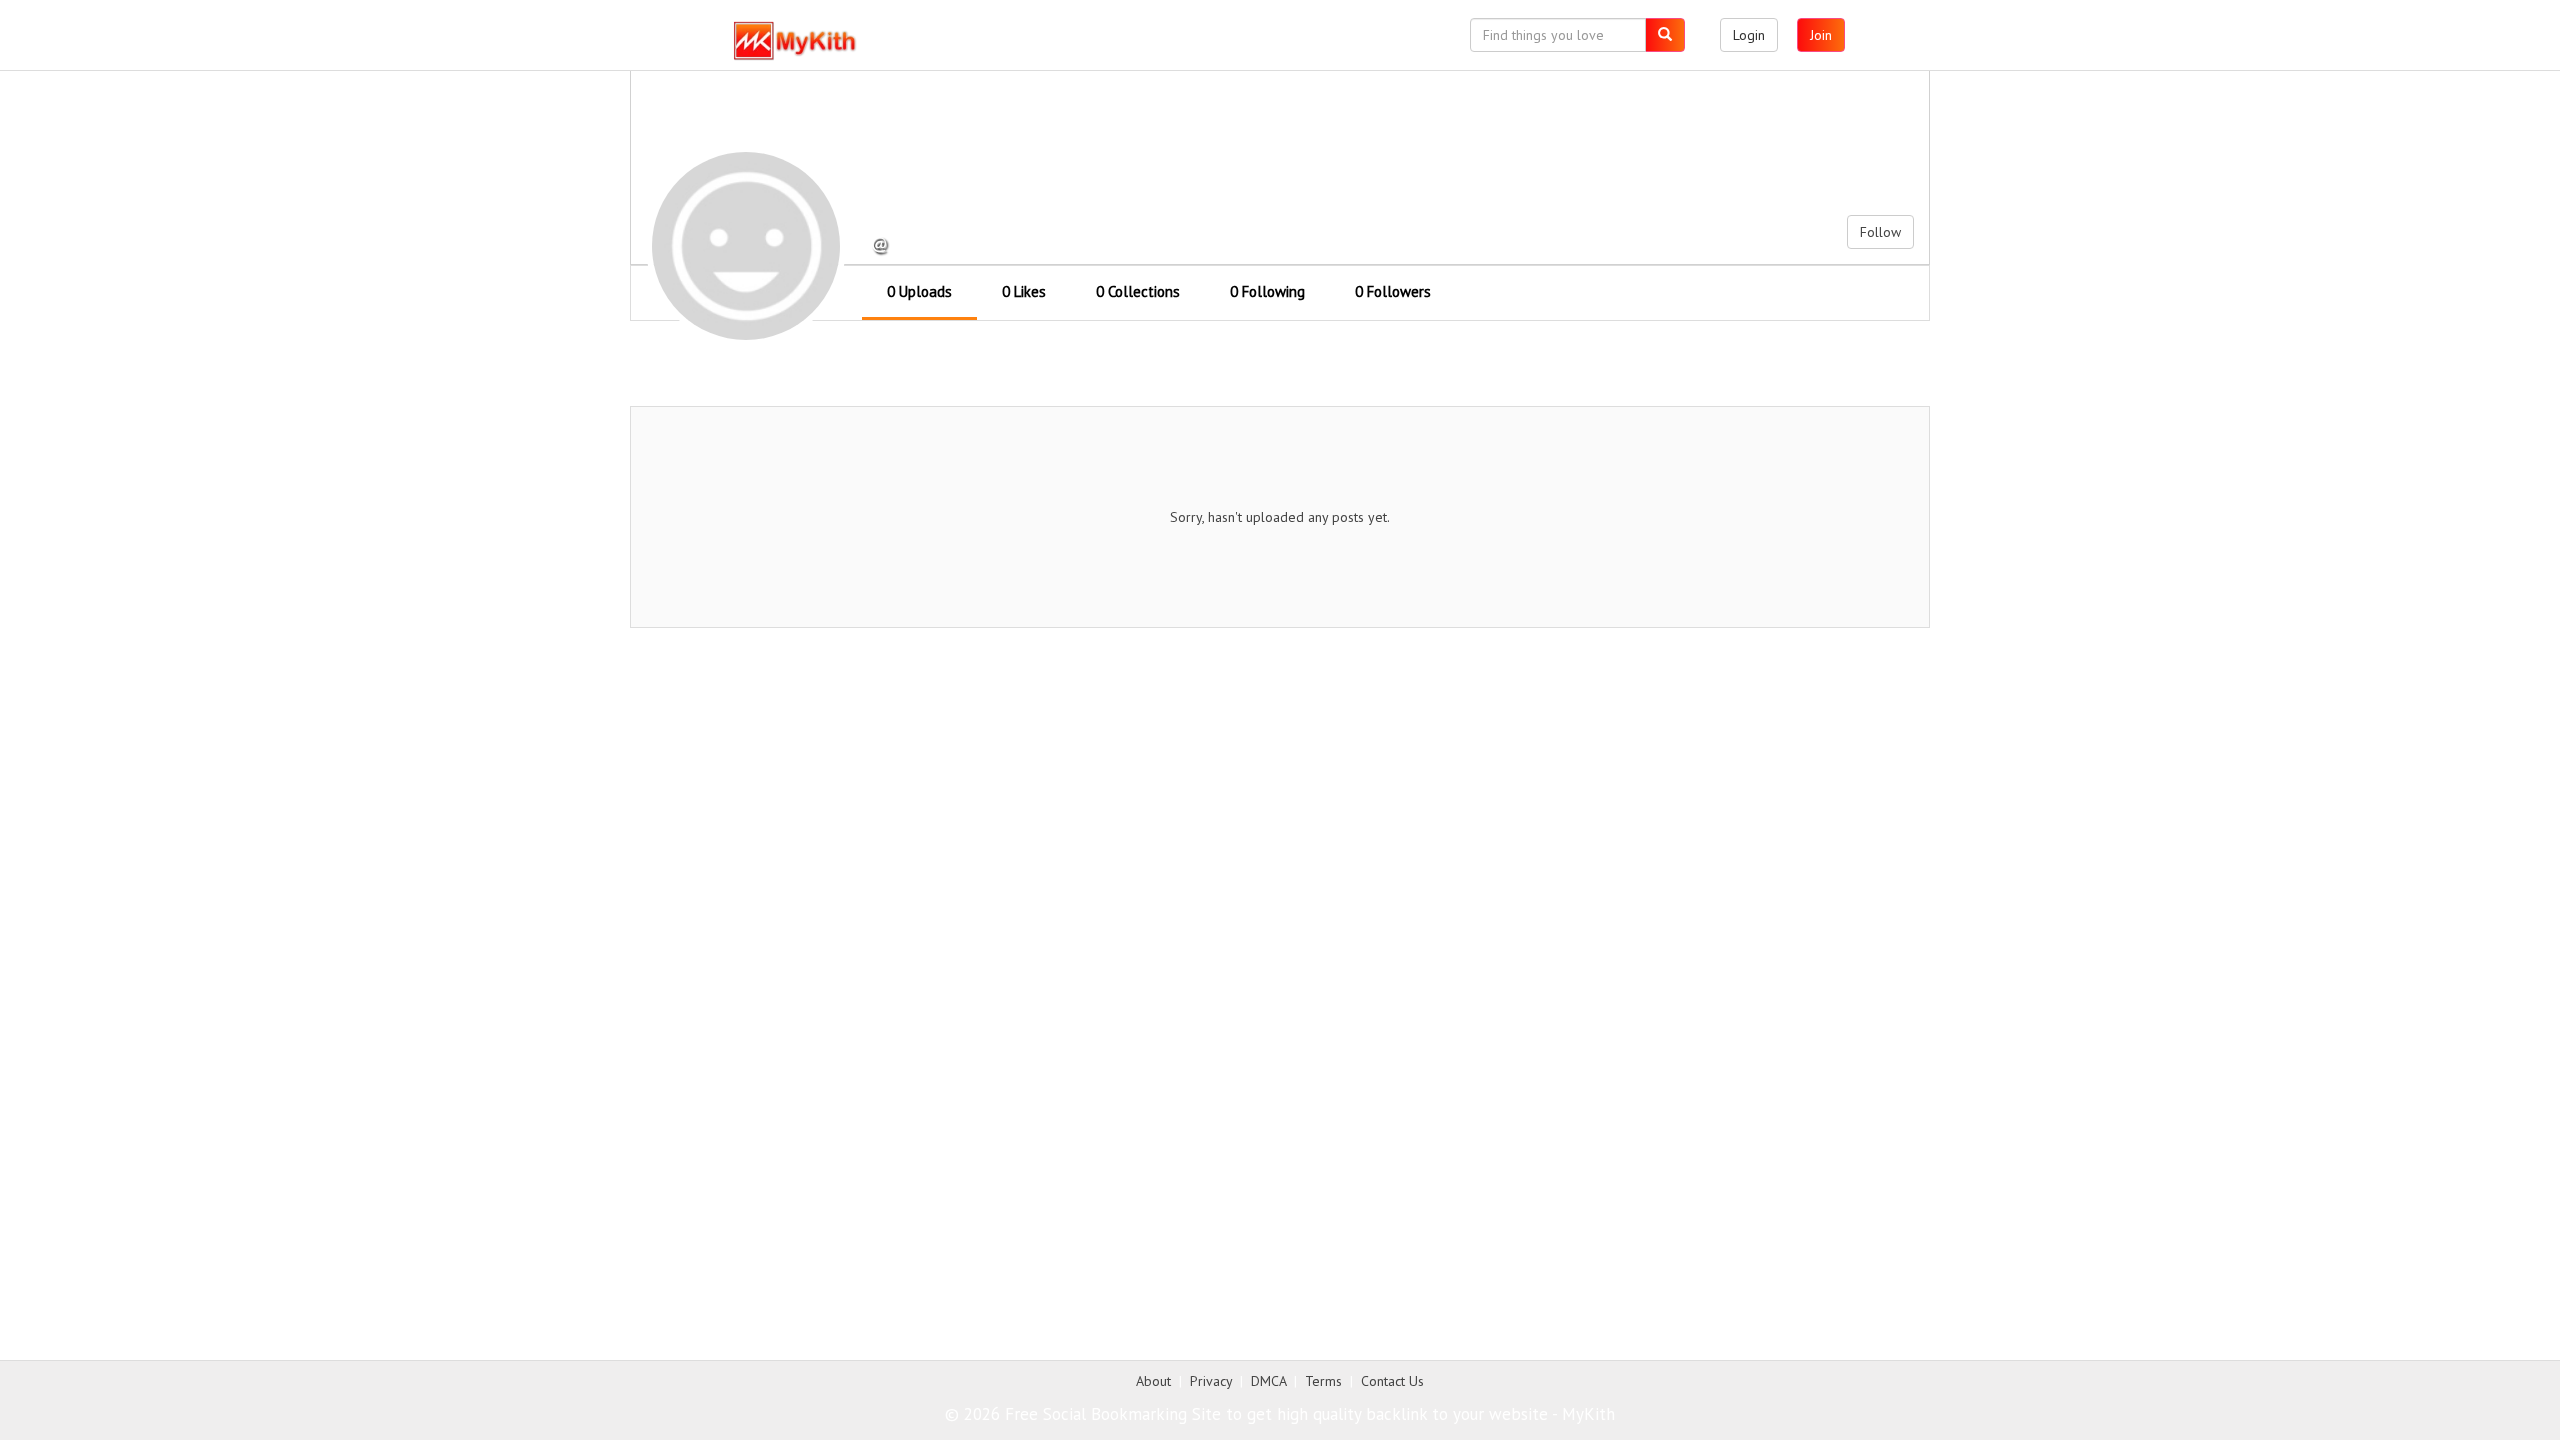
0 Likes (1024, 291)
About (1153, 1381)
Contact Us (1392, 1381)
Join (1821, 35)
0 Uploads (919, 291)
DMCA (1268, 1381)
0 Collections (1138, 291)
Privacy (1211, 1381)
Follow (1880, 232)
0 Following (1267, 291)
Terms (1323, 1381)
